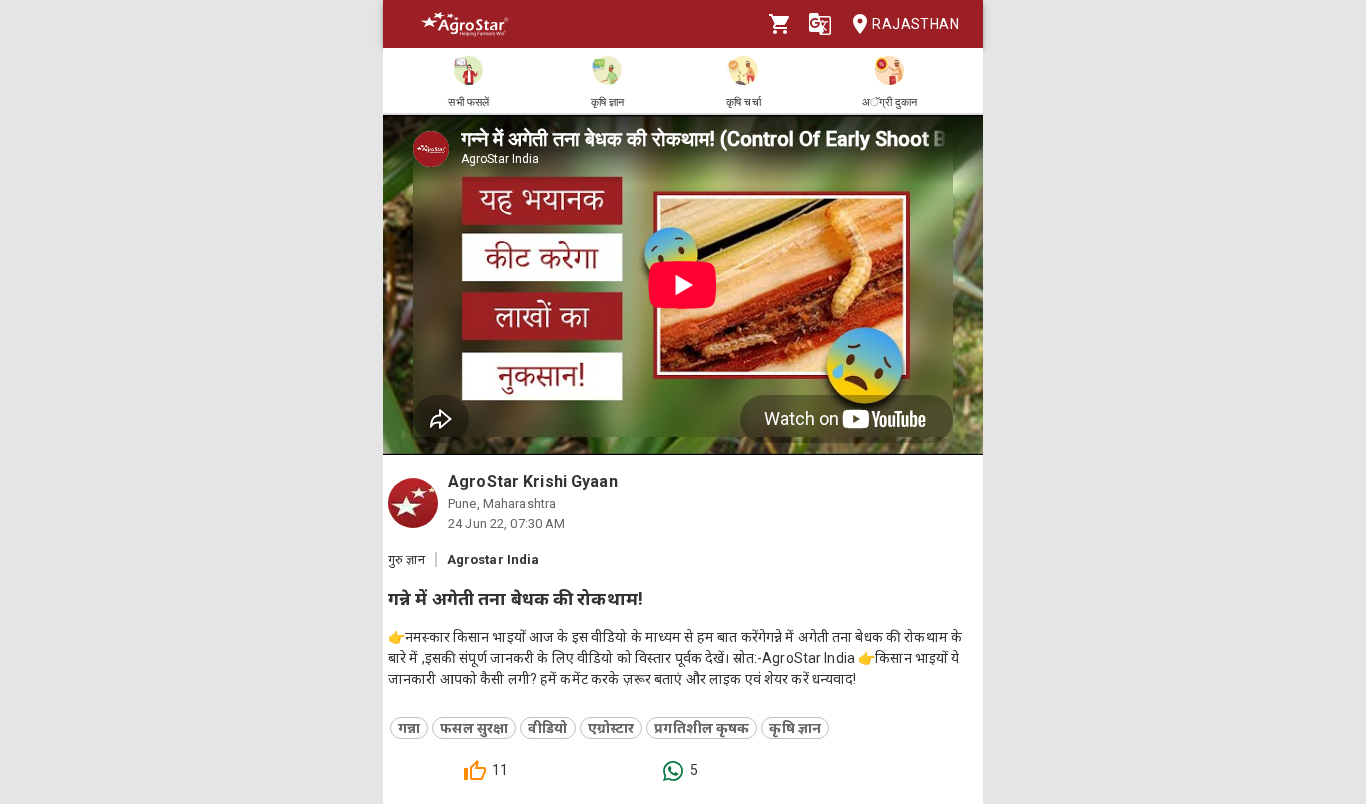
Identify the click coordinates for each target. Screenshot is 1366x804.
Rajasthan (915, 24)
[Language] (820, 24)
